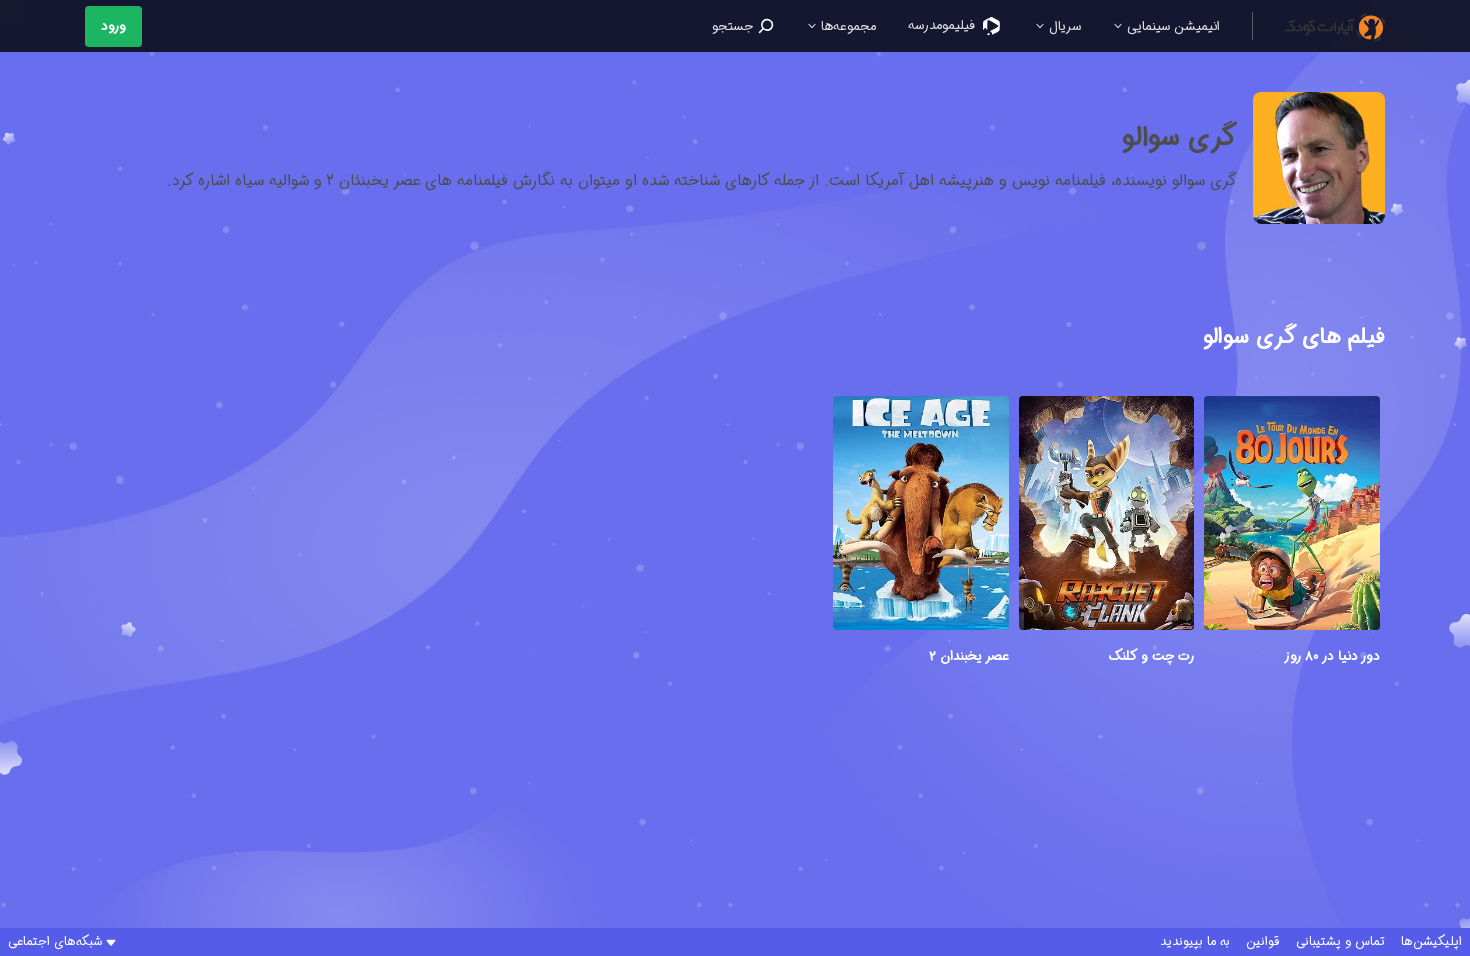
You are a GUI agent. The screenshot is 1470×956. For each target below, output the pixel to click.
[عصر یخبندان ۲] (921, 516)
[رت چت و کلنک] (1107, 516)
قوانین (1263, 942)
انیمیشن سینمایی (1171, 26)
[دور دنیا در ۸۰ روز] (1292, 516)
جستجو (734, 26)
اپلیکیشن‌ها (1431, 942)
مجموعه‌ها (846, 26)
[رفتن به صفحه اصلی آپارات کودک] (1335, 26)
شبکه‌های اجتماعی (55, 942)
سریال (1063, 26)
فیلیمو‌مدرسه (943, 25)
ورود (113, 26)
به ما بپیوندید (1195, 942)
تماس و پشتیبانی (1340, 942)
